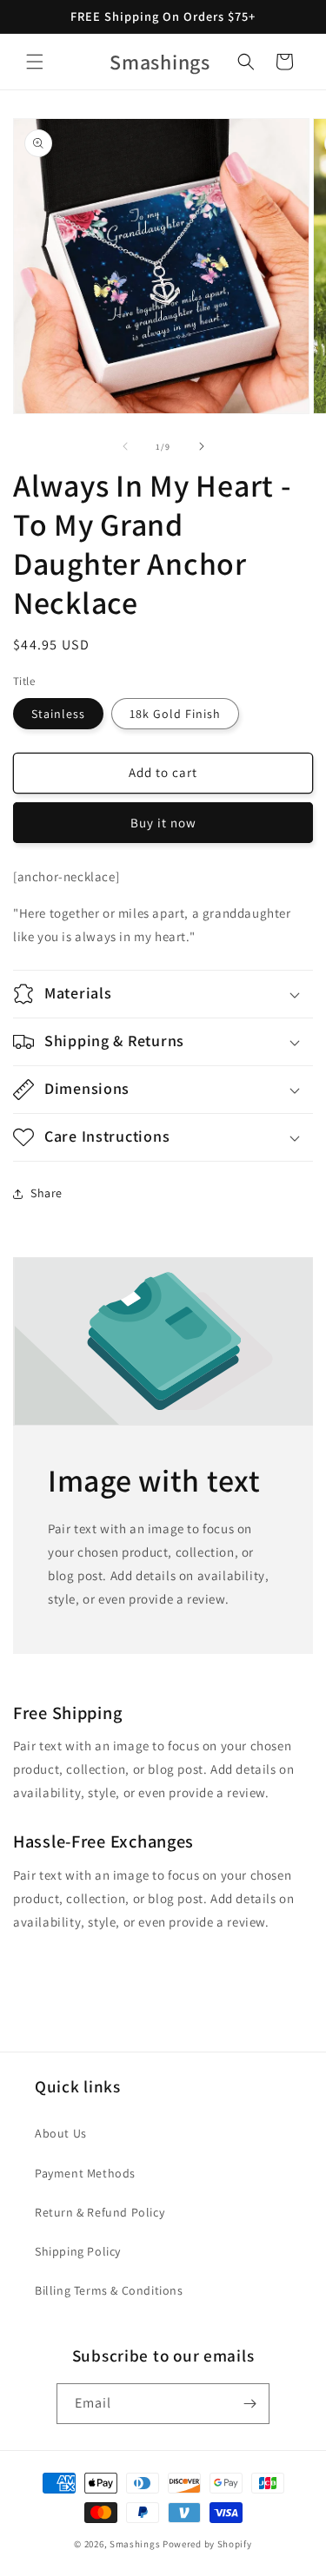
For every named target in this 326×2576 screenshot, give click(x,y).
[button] (35, 62)
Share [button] (47, 1193)
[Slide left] (125, 446)
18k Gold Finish (175, 714)
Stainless (58, 714)
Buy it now (163, 823)
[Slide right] (202, 446)
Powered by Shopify (207, 2544)
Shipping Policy (78, 2251)
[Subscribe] (249, 2404)
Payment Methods (85, 2173)
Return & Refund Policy (100, 2212)
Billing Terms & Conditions (109, 2290)
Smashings (135, 2544)
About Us (61, 2133)
